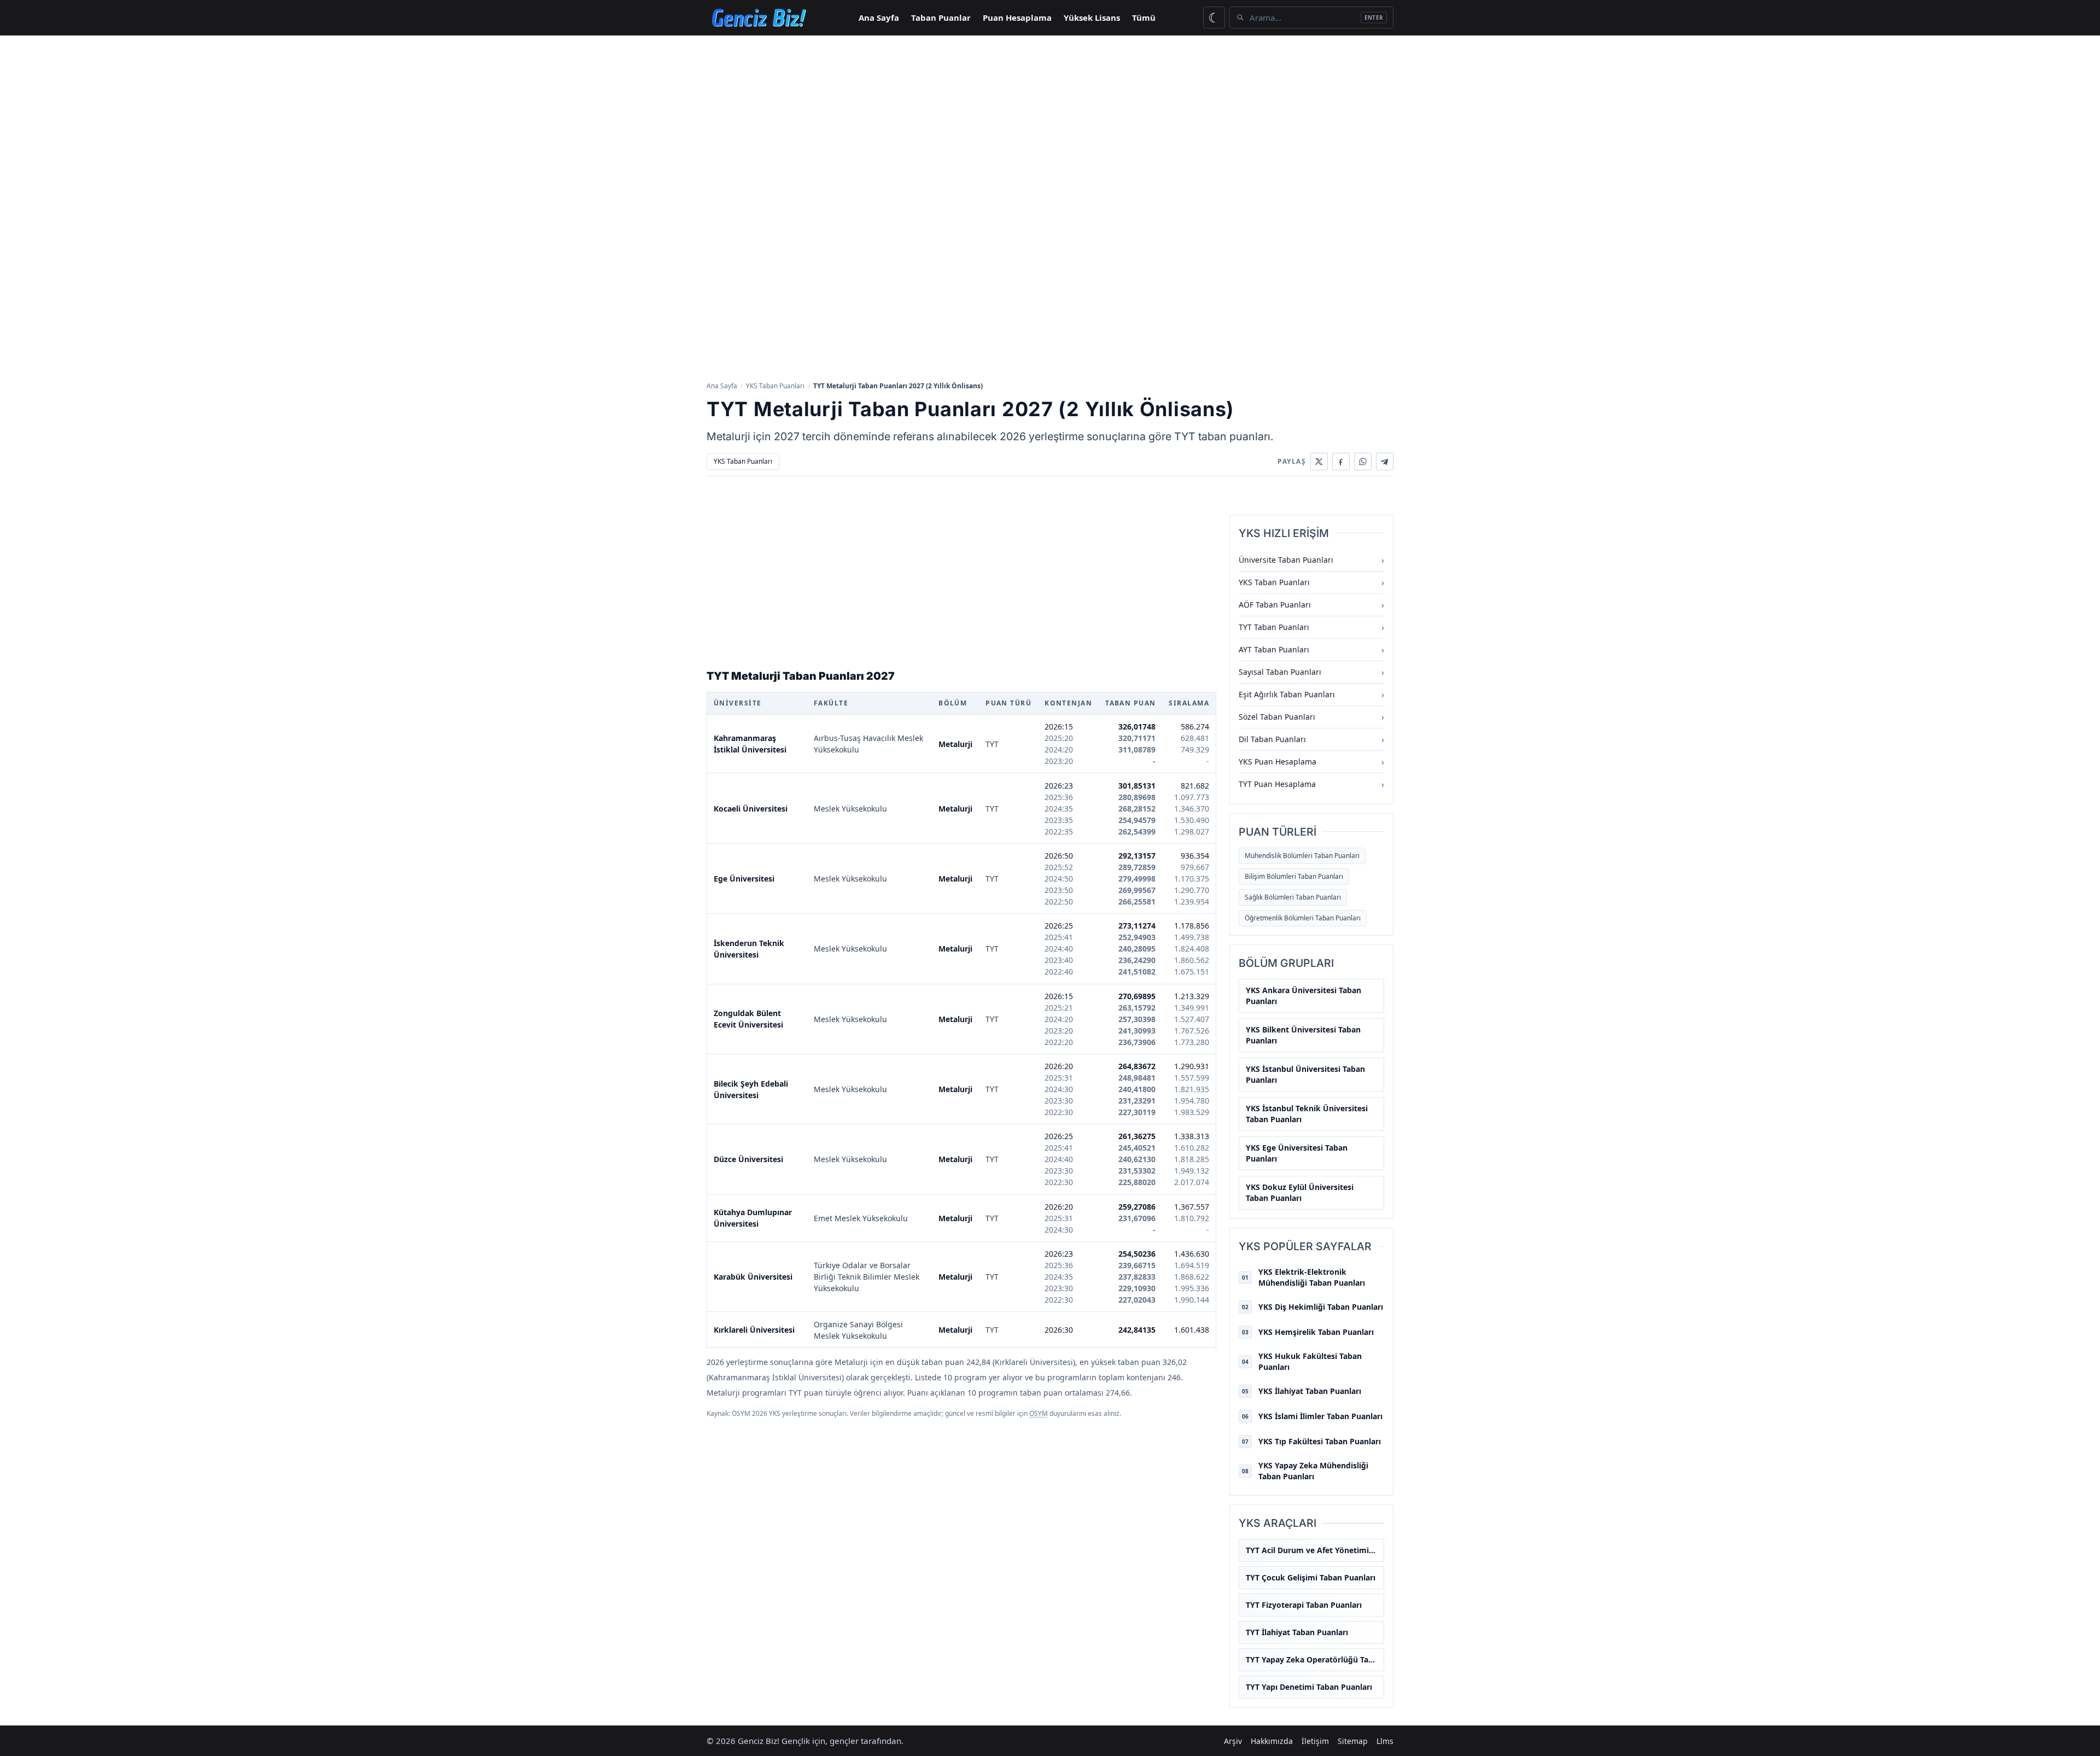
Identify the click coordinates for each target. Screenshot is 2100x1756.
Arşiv (1233, 1741)
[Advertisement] (1050, 118)
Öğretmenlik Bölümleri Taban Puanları (1303, 918)
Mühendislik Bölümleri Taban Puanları (1302, 856)
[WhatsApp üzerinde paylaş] (1363, 462)
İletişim (1315, 1741)
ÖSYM (1039, 1413)
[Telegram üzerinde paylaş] (1385, 462)
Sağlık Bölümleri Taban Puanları (1293, 897)
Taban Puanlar (941, 17)
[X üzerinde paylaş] (1319, 462)
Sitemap (1353, 1741)
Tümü (1144, 17)
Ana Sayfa (879, 17)
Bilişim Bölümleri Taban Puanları (1294, 876)
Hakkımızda (1272, 1741)
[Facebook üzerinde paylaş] (1341, 462)
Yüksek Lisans (1092, 17)
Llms (1385, 1741)
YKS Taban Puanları (775, 386)
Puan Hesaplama (1017, 17)
